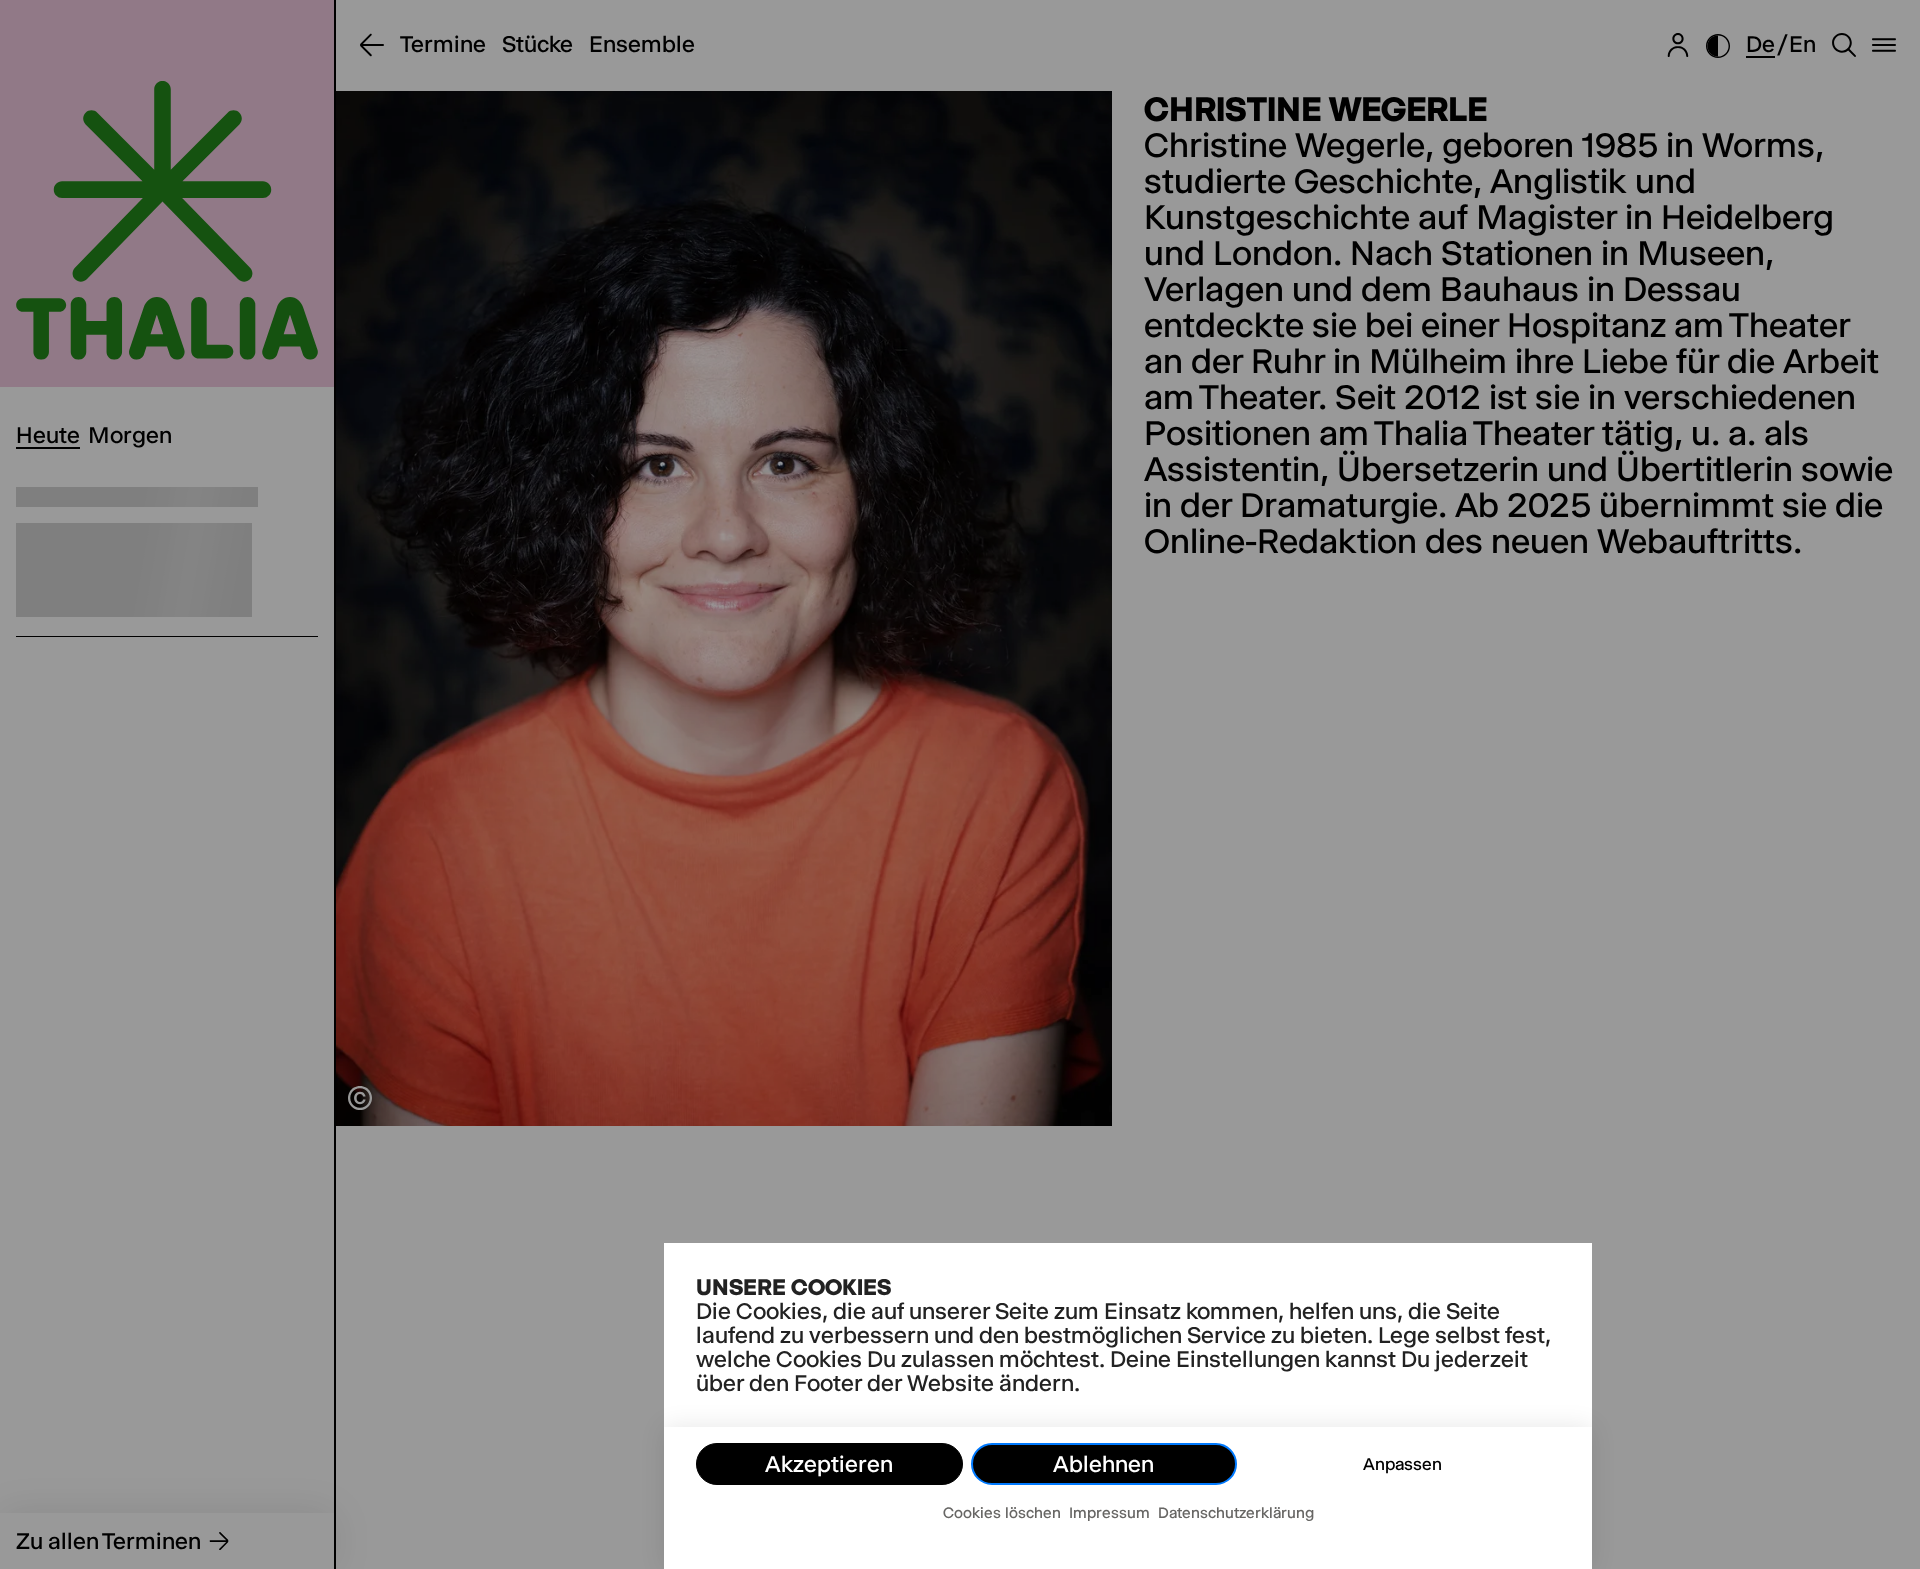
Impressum (1109, 1512)
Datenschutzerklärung (1236, 1512)
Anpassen (1402, 1464)
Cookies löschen (1002, 1512)
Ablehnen (1103, 1464)
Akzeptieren (829, 1464)
